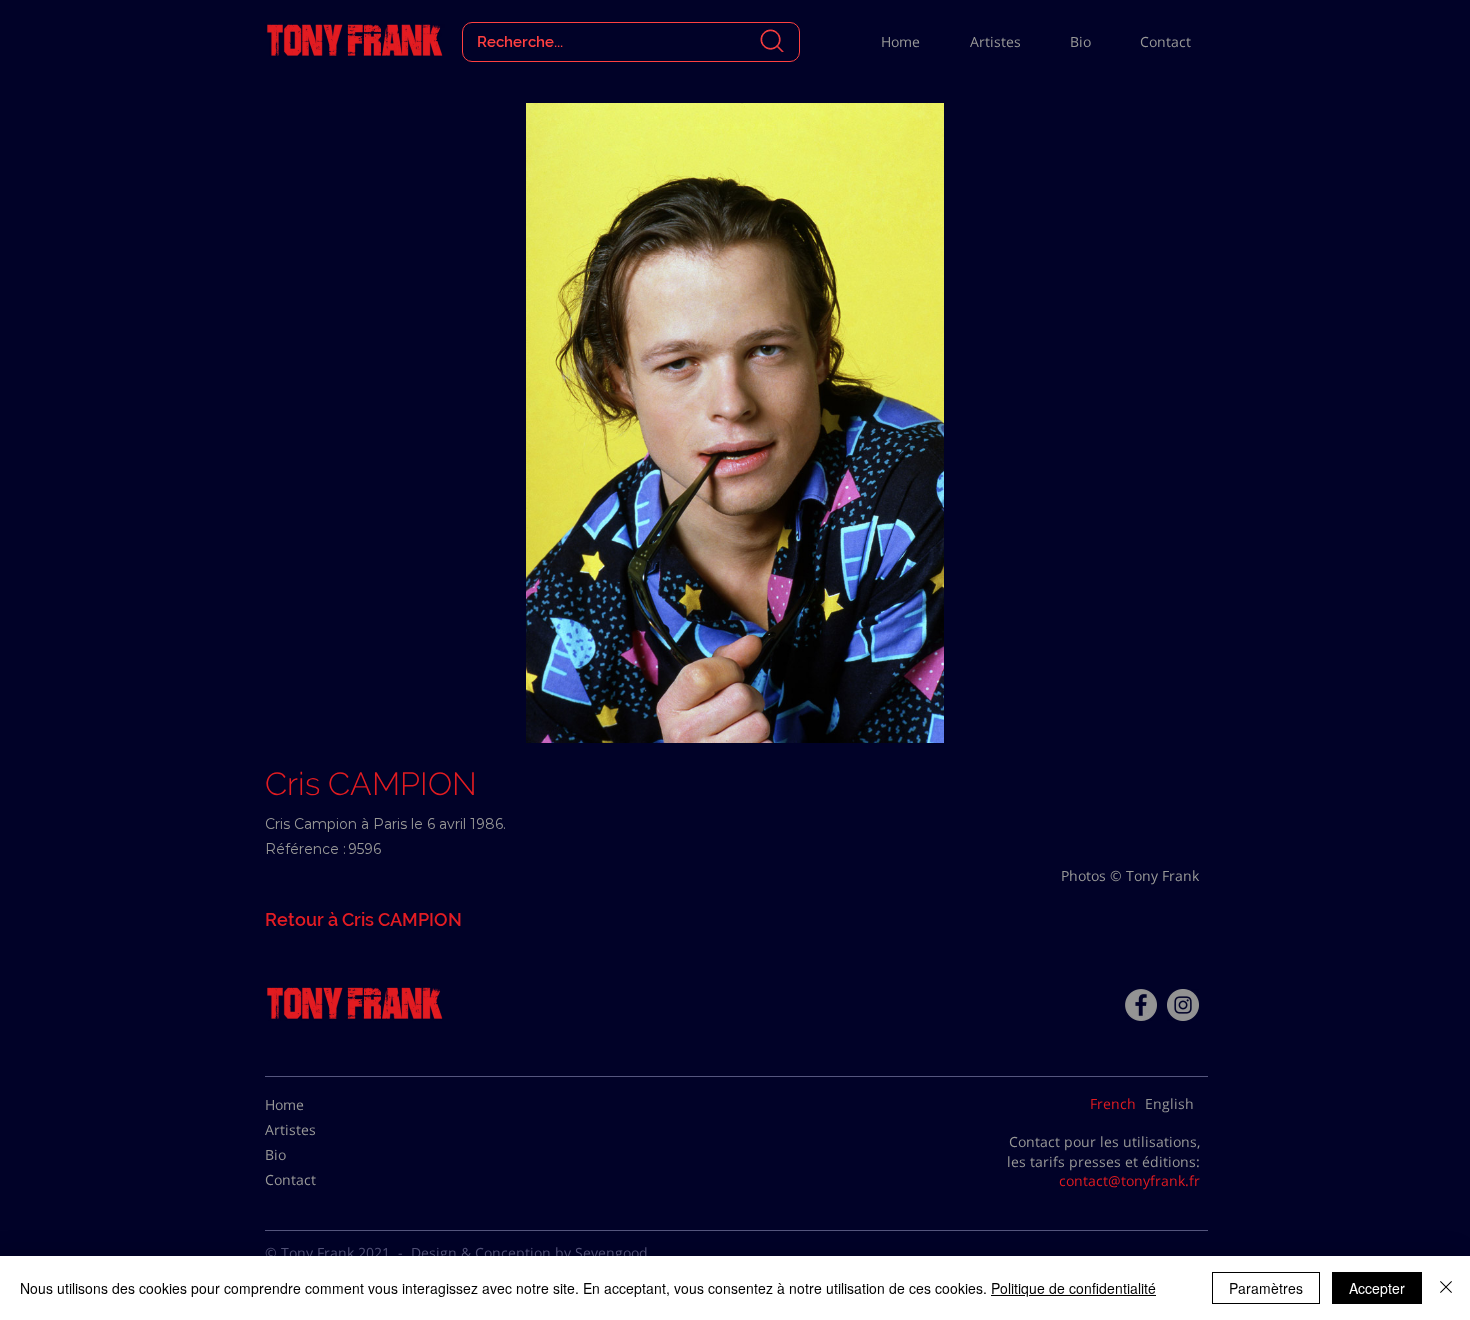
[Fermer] (1446, 1288)
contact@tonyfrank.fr (1129, 1180)
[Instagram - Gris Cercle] (1183, 1005)
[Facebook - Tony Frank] (1141, 1005)
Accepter (1377, 1288)
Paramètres (1266, 1288)
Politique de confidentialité (1073, 1288)
